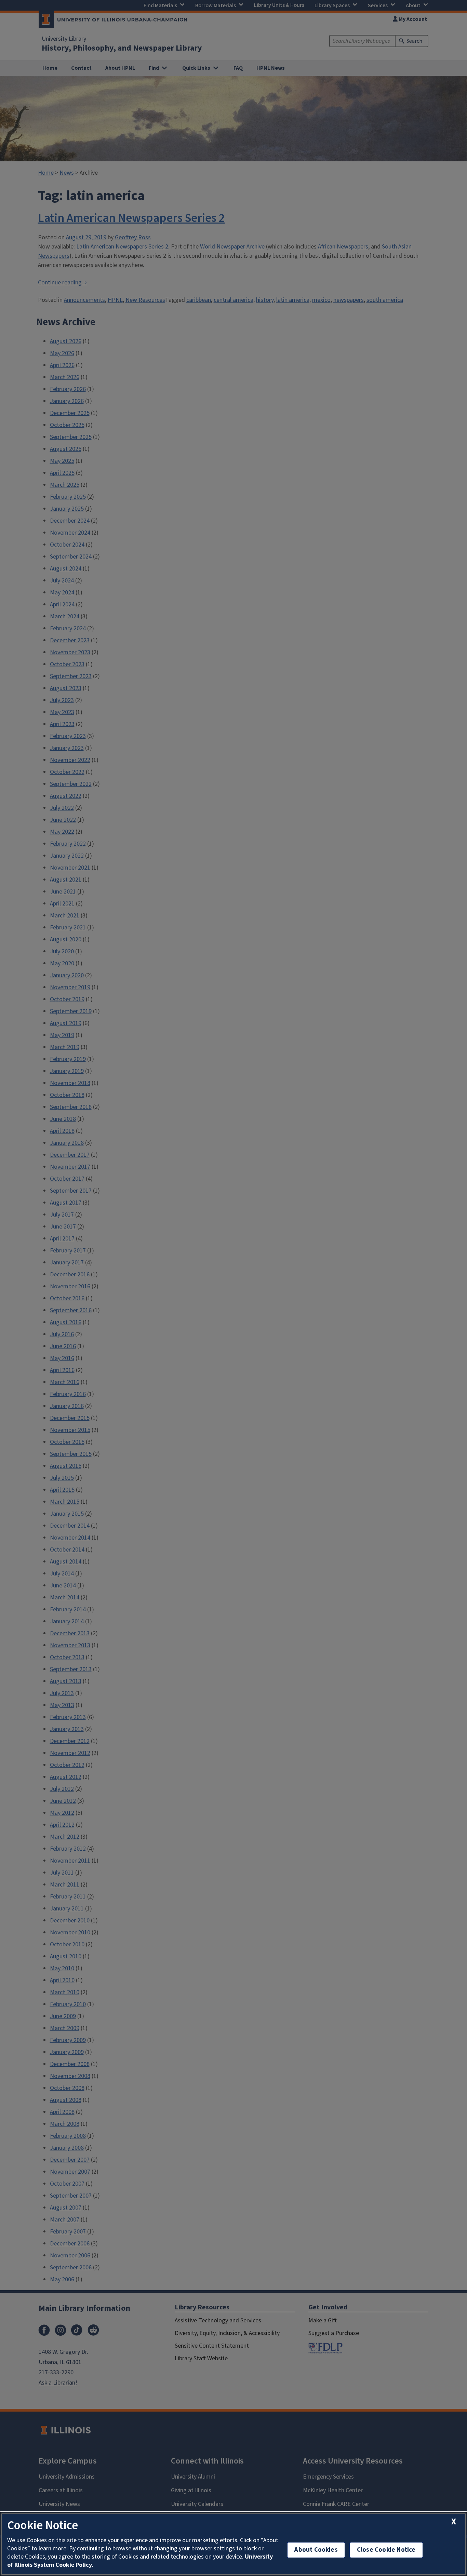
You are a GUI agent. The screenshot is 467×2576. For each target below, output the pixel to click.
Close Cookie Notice (386, 2550)
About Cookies (316, 2550)
